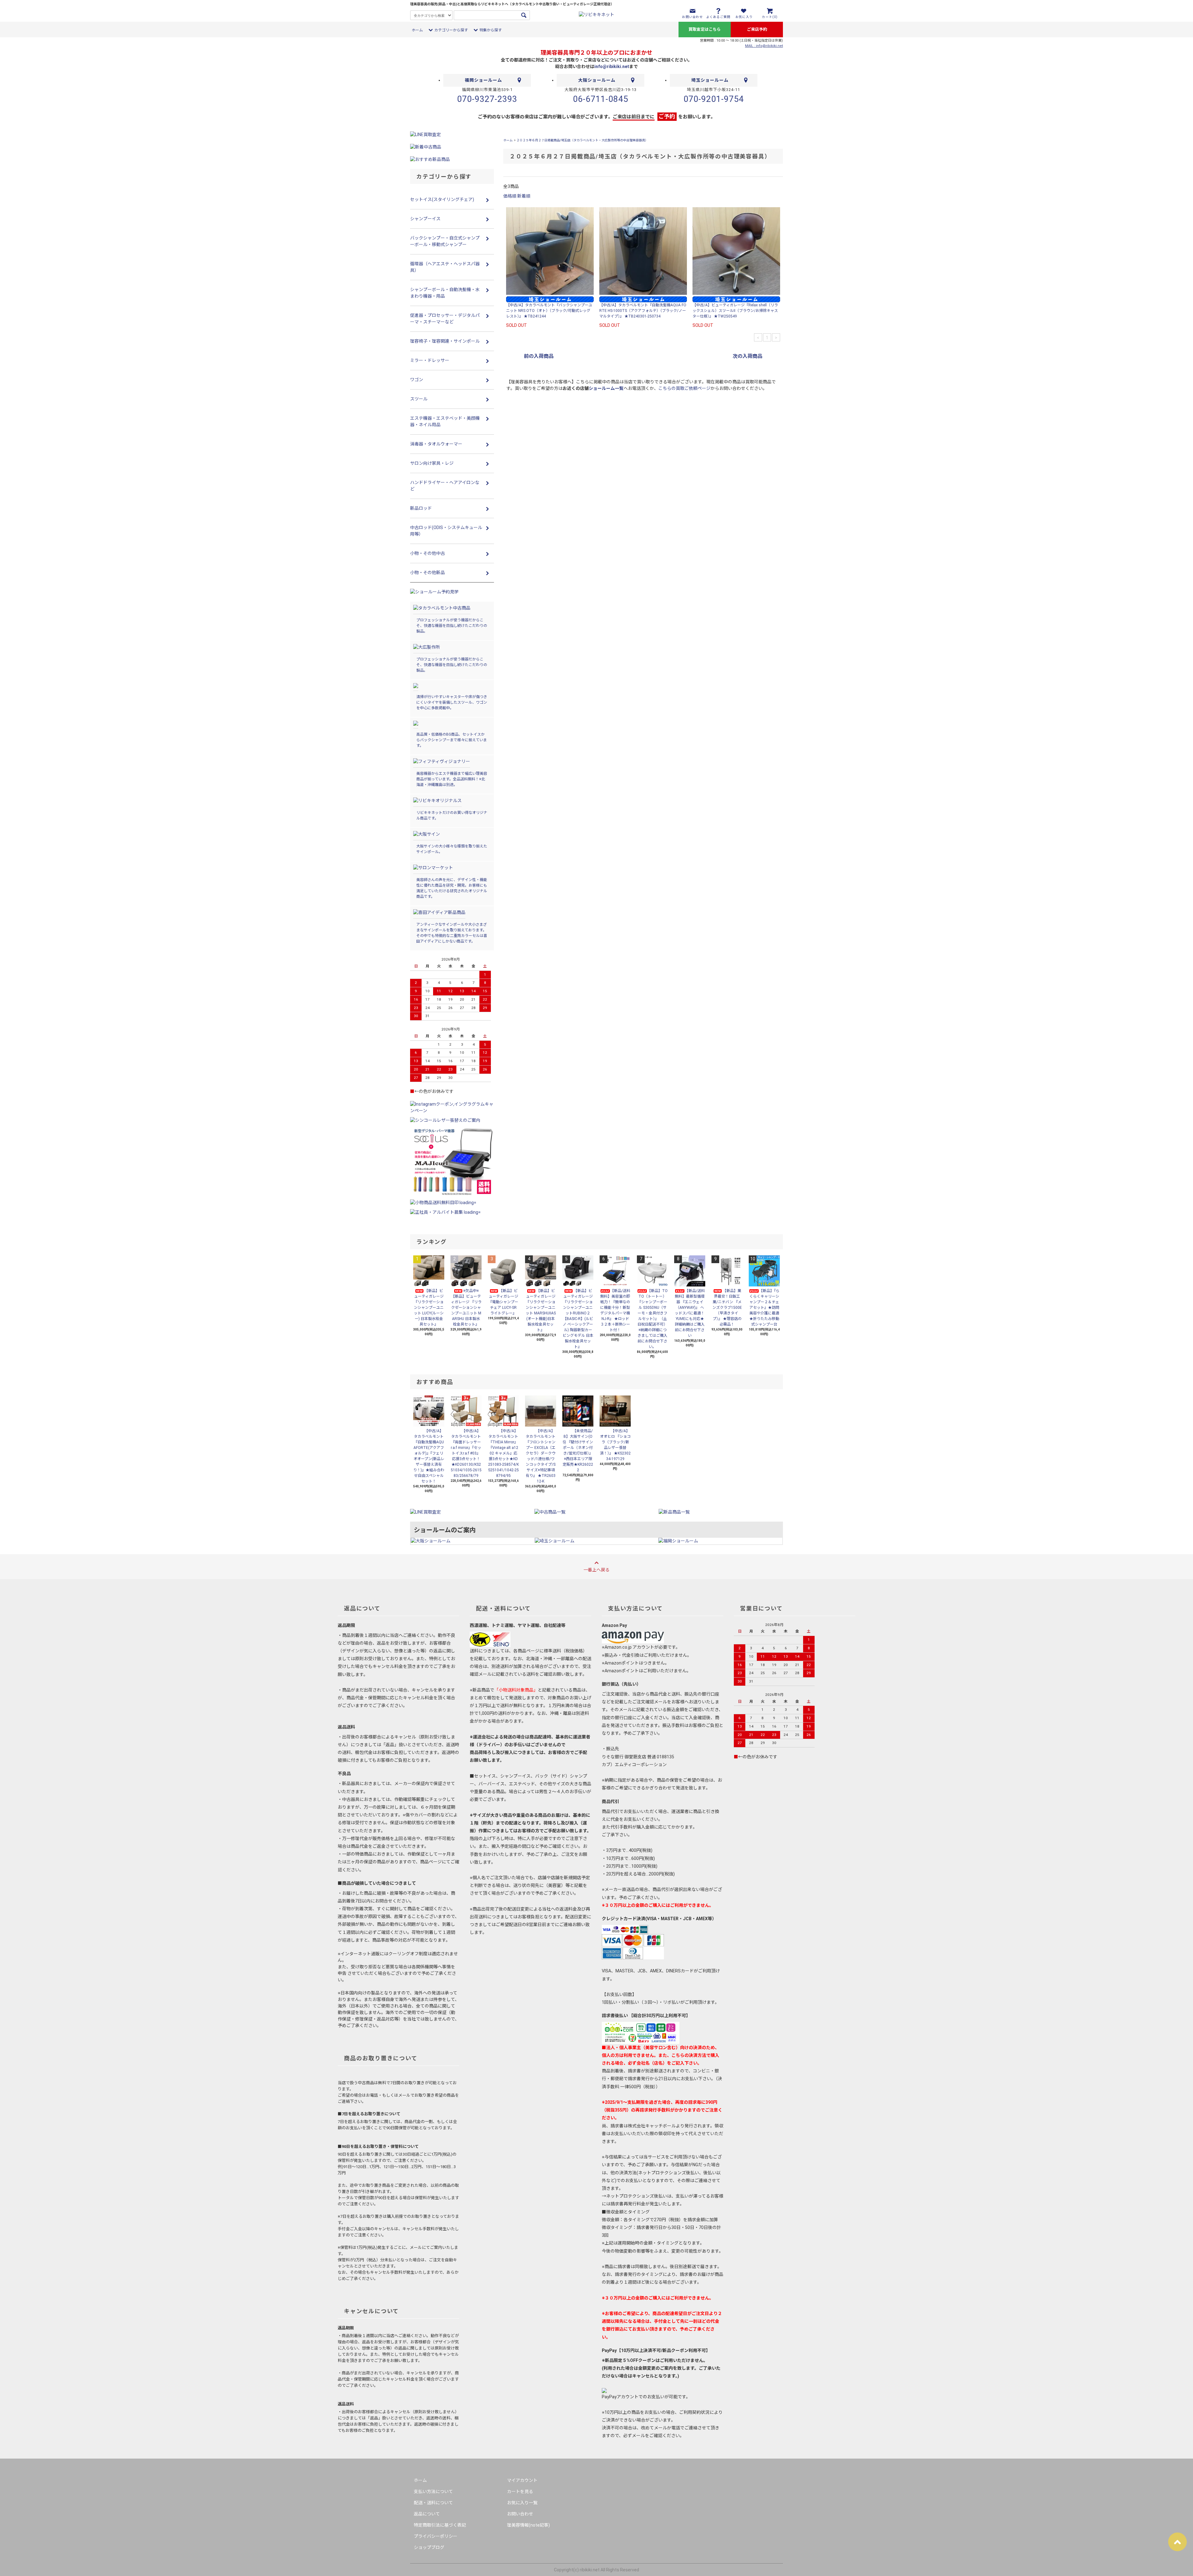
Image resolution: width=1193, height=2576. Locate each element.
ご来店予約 (757, 29)
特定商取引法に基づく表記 (440, 2525)
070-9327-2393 (487, 99)
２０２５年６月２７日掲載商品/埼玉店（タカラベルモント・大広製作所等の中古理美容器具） (582, 140)
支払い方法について (433, 2492)
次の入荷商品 (747, 356)
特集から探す (491, 30)
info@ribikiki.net (612, 66)
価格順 (510, 196)
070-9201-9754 (714, 99)
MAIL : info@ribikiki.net (764, 46)
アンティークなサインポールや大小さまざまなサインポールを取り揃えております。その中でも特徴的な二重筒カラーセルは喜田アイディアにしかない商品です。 (452, 933)
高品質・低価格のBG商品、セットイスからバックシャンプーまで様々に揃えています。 (452, 740)
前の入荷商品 (539, 356)
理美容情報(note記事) (528, 2525)
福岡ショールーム (483, 80)
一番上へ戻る (596, 1570)
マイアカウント (522, 2480)
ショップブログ (429, 2547)
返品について (427, 2514)
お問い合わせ (520, 2514)
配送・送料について (433, 2503)
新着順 (524, 196)
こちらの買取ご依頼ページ (684, 388)
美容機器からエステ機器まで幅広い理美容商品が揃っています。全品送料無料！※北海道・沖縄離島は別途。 (452, 779)
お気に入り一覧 (522, 2503)
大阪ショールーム (597, 80)
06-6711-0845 (601, 99)
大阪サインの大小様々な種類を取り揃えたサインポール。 (452, 849)
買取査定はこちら (705, 29)
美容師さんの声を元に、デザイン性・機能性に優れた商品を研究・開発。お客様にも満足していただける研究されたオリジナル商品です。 (452, 888)
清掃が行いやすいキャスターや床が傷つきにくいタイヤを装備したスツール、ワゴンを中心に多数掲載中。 (452, 702)
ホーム (417, 30)
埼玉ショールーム (710, 80)
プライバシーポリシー (436, 2536)
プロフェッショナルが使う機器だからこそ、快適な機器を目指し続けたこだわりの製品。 (452, 626)
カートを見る (520, 2492)
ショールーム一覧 (606, 388)
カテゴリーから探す (451, 30)
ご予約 (667, 116)
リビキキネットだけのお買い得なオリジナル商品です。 (452, 815)
